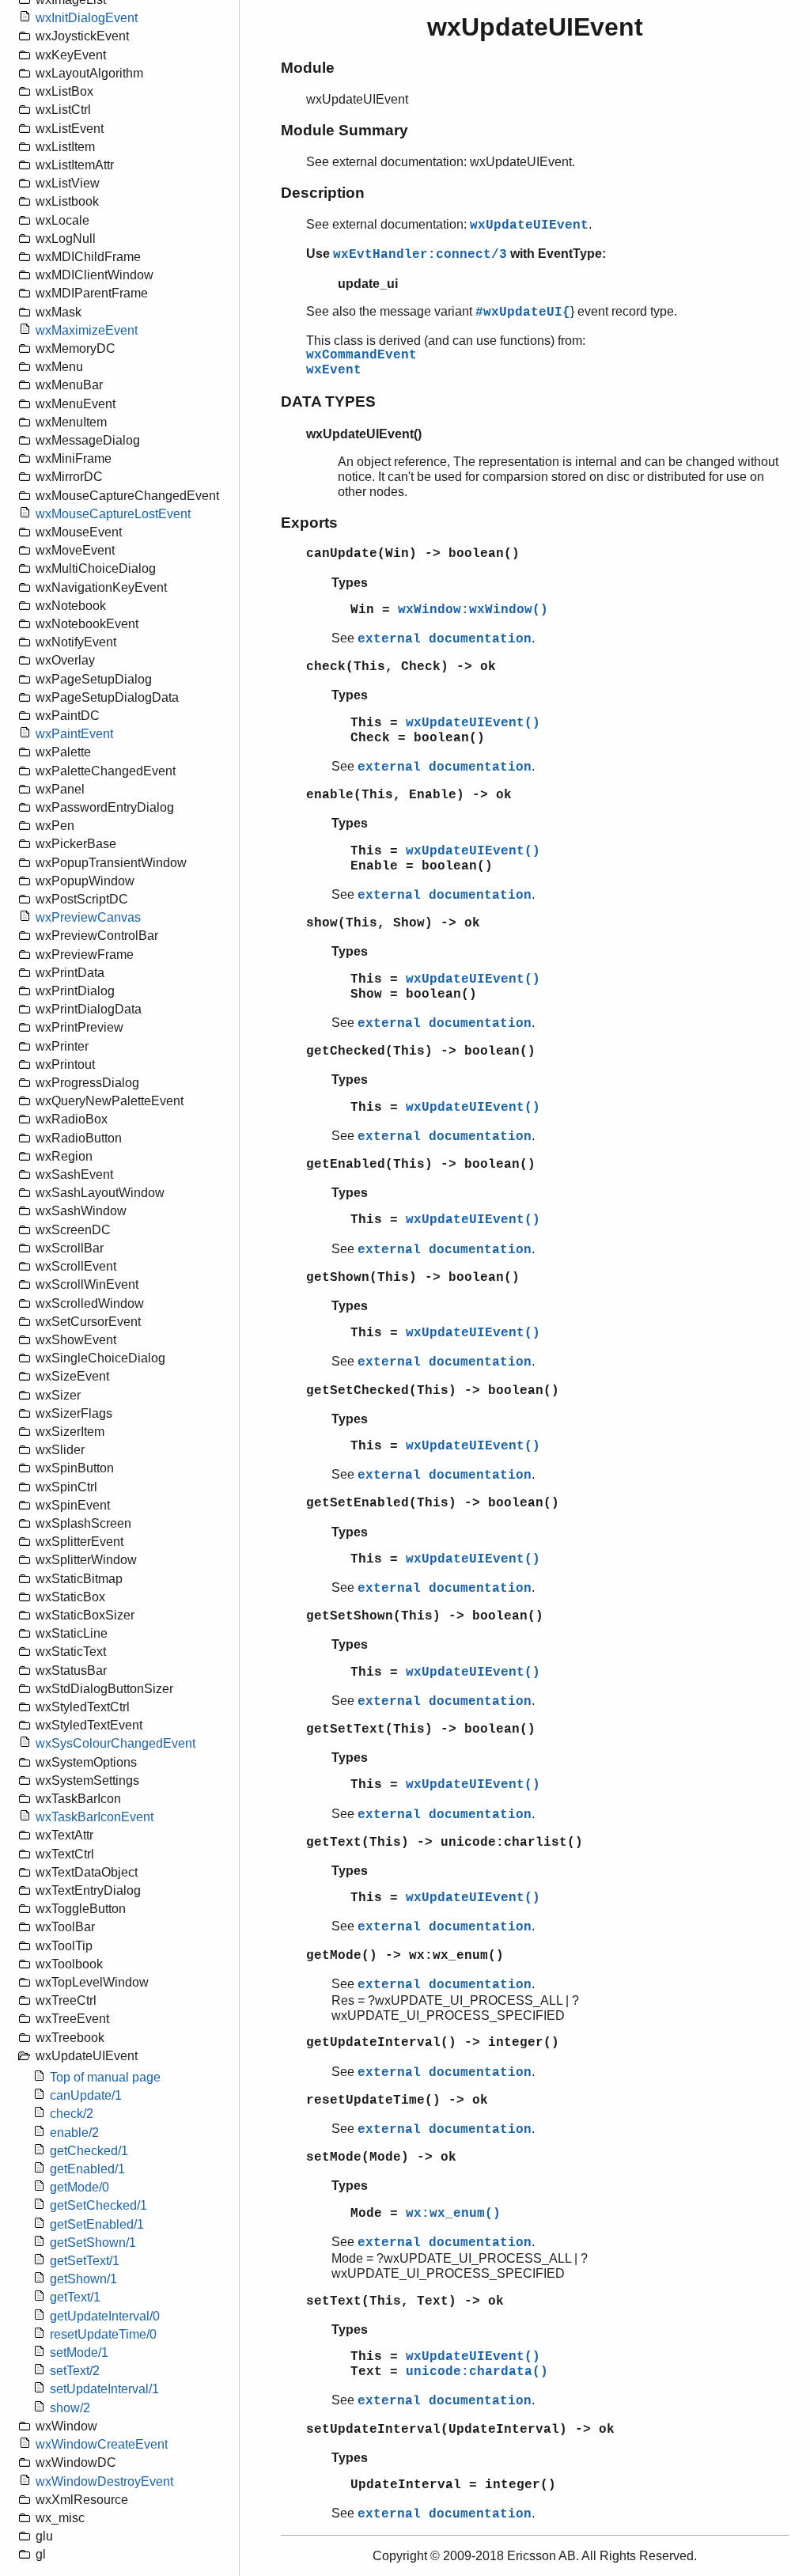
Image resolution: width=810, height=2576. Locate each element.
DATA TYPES (328, 402)
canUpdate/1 (86, 2095)
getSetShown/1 (93, 2243)
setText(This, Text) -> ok (405, 2301)
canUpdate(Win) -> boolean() (413, 554)
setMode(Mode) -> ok (381, 2157)
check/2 (72, 2114)
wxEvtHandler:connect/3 (420, 255)
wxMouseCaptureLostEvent (113, 514)
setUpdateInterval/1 (104, 2389)
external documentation (445, 639)
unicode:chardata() (477, 2372)
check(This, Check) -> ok (401, 667)
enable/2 (74, 2133)
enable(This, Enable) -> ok (409, 795)
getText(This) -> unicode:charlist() (445, 1843)
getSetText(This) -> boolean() (421, 1729)
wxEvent (334, 370)
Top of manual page (105, 2077)
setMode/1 (79, 2352)
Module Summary (344, 130)
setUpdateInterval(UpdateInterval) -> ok (460, 2430)
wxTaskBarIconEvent (95, 1817)
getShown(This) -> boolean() (413, 1278)
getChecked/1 (89, 2151)
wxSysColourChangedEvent (115, 1743)
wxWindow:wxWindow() (473, 610)
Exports (309, 523)
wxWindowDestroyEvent (104, 2481)
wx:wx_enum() (453, 2214)
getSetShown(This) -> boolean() (425, 1616)
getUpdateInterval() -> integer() (433, 2043)
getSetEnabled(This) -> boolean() (433, 1503)
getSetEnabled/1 (97, 2224)
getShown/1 (83, 2279)
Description (323, 193)
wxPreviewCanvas (88, 917)
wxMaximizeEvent (87, 330)
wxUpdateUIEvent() (473, 723)
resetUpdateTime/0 (103, 2334)
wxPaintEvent (74, 734)
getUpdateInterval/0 (105, 2316)
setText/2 (75, 2371)
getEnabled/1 (87, 2169)
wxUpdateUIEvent (529, 225)
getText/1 (75, 2297)
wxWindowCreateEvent (102, 2444)
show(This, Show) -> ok (393, 923)
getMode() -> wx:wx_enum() (405, 1956)
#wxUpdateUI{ (523, 313)
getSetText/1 (85, 2261)
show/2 (70, 2408)
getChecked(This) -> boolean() (421, 1051)
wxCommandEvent (361, 355)
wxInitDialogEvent (87, 18)
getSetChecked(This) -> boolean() (433, 1391)
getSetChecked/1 (98, 2205)
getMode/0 (79, 2187)
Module (308, 68)
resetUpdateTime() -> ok (397, 2101)
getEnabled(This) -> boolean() (421, 1165)
